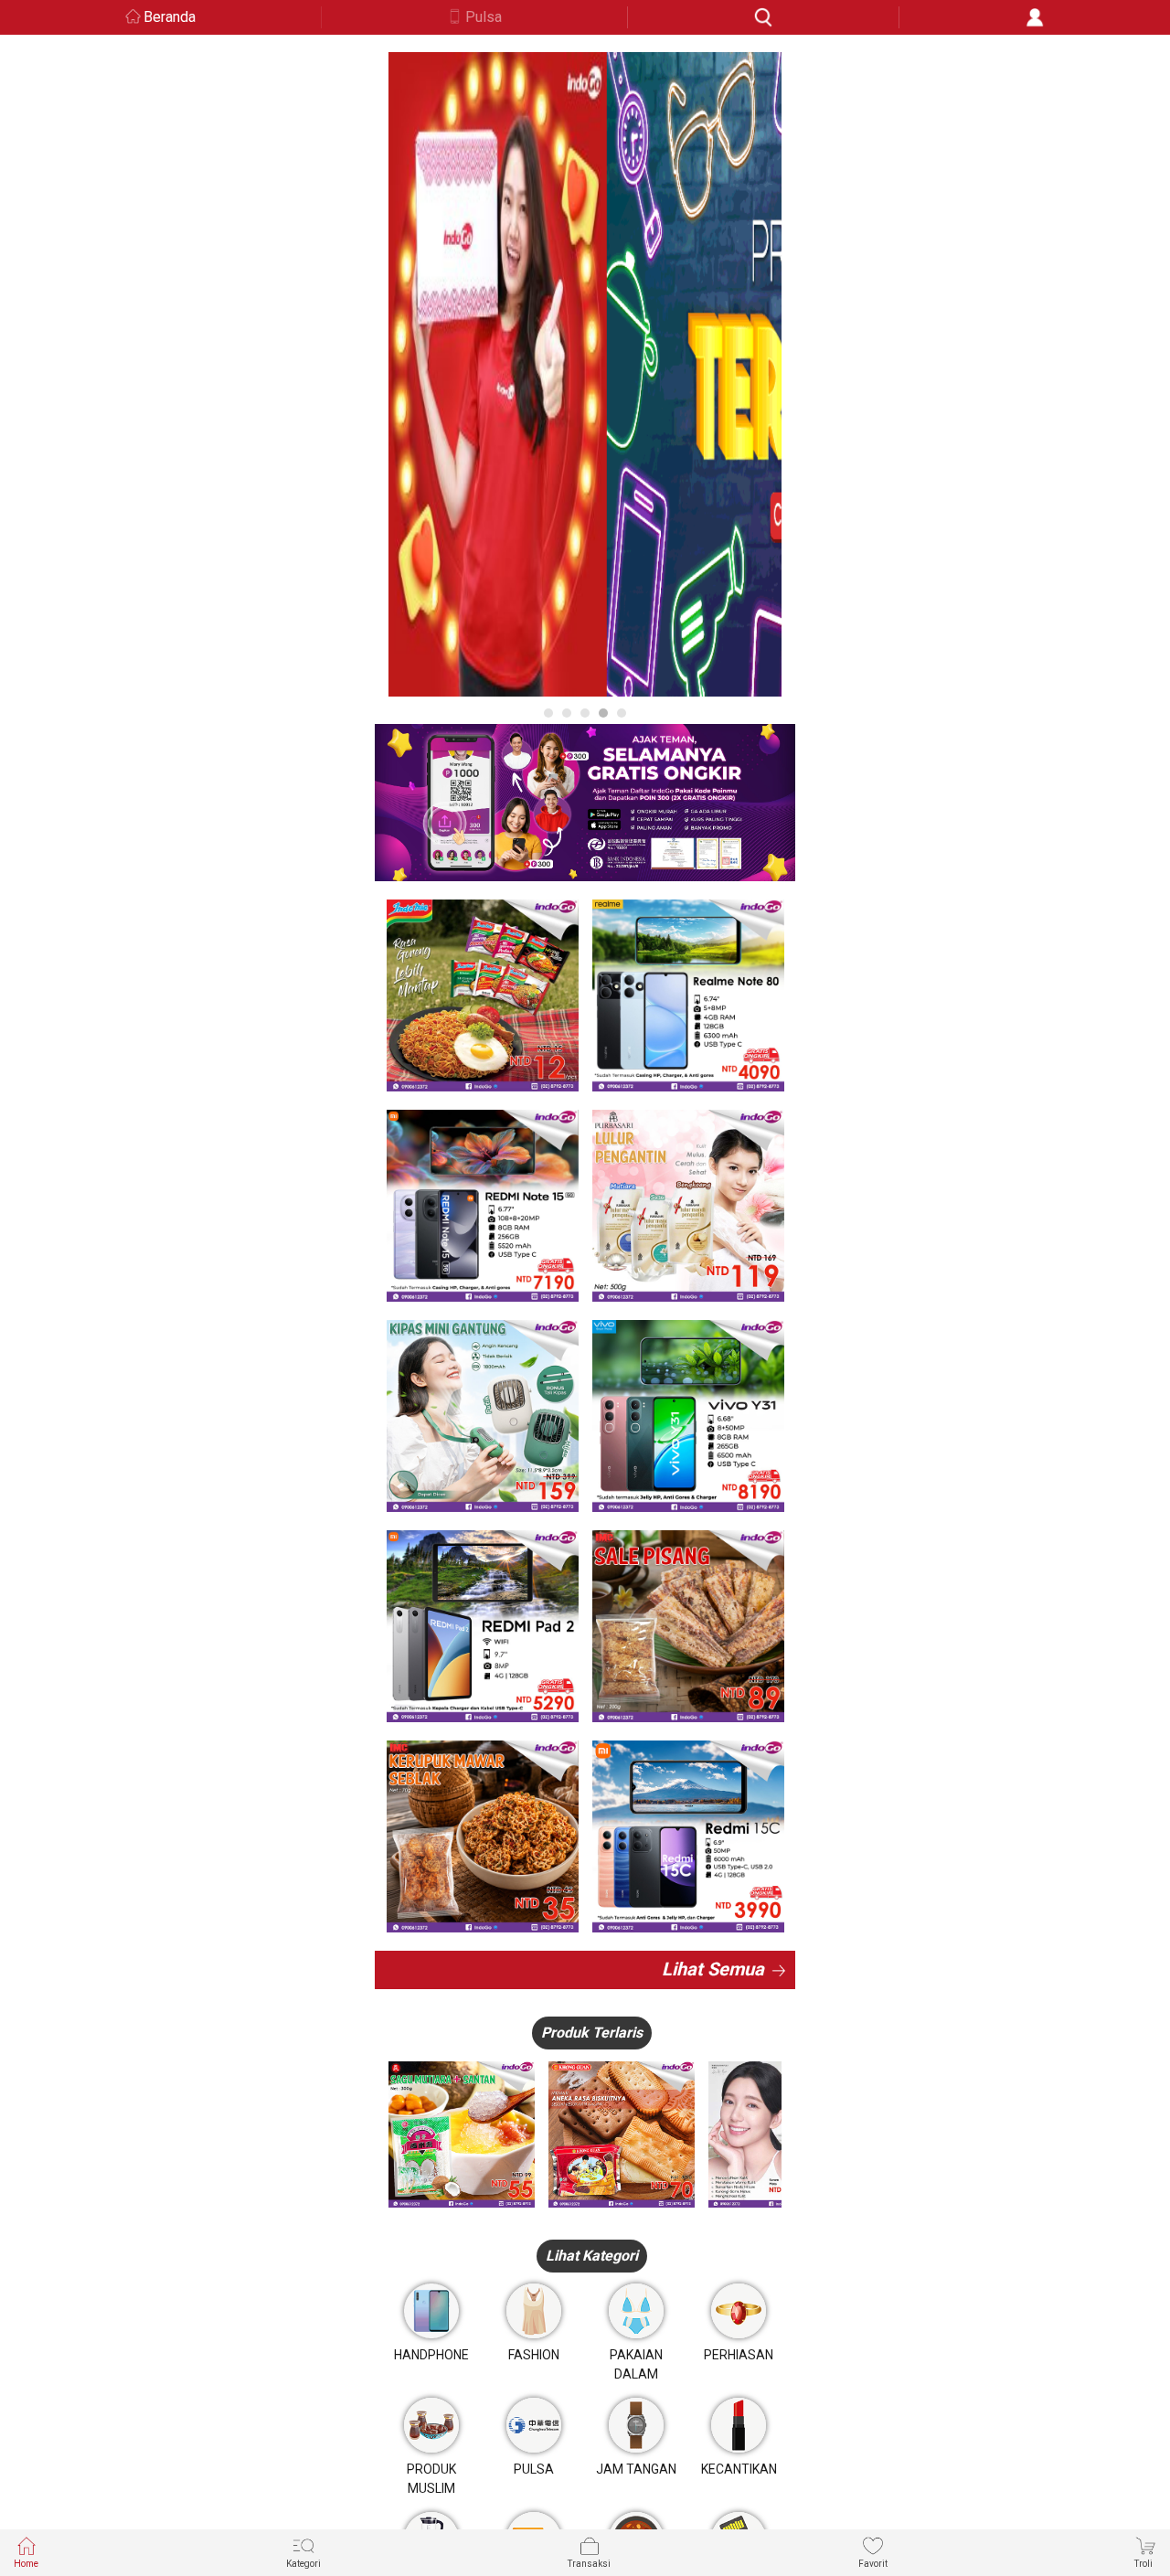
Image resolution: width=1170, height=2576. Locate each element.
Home (26, 2564)
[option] (585, 374)
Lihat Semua (713, 1969)
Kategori (303, 2564)
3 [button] (585, 713)
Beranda (170, 17)
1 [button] (548, 713)
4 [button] (603, 713)
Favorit (873, 2564)
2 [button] (567, 713)
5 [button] (622, 713)
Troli (1143, 2564)
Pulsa (484, 17)
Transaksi (589, 2564)
